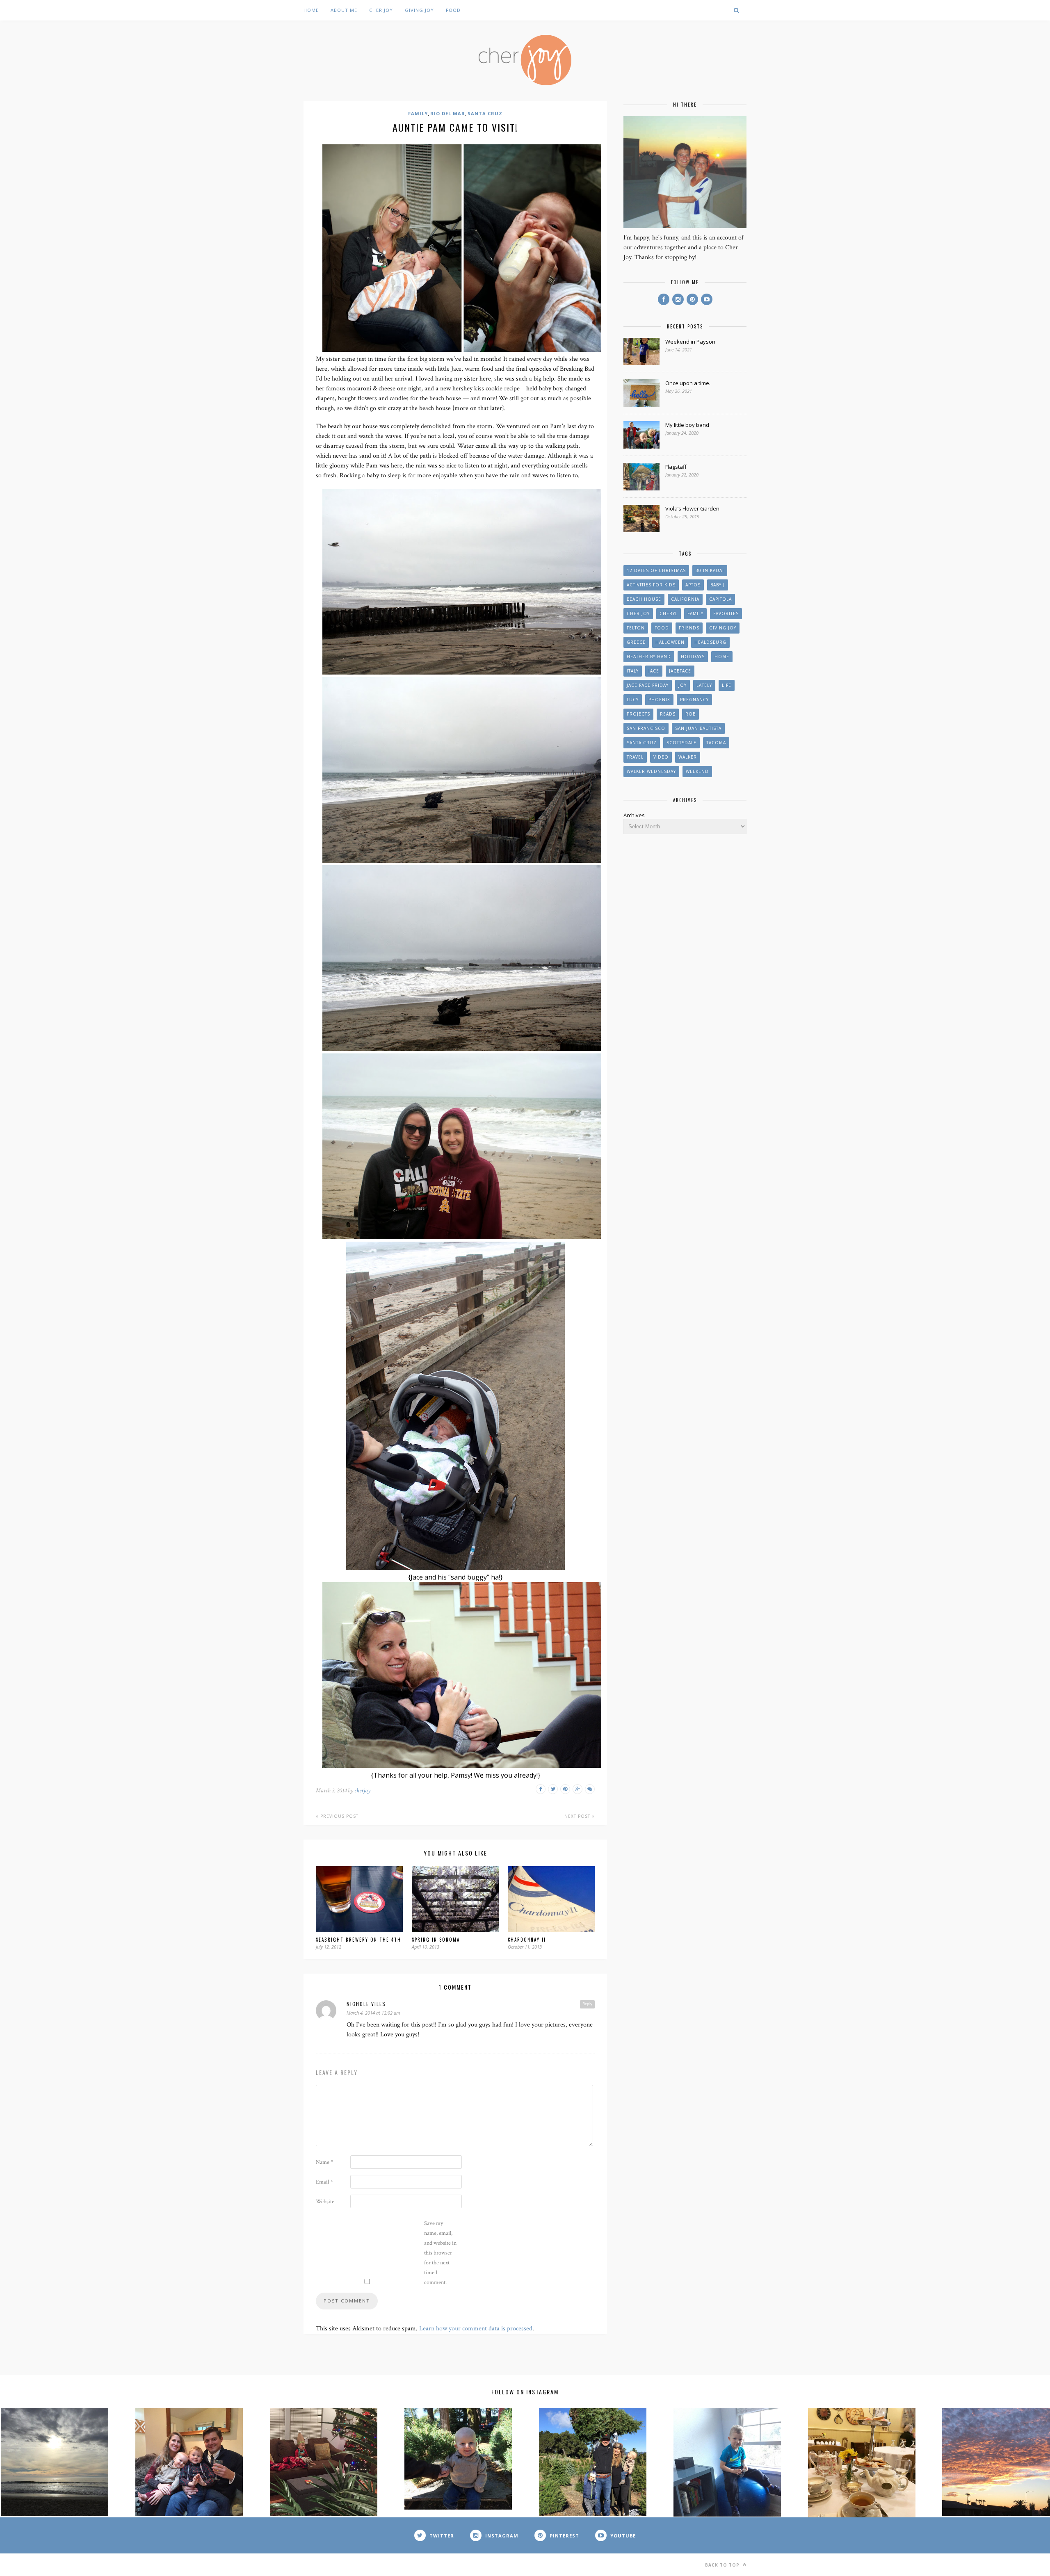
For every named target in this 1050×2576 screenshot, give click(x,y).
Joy (682, 685)
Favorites (726, 613)
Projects (638, 714)
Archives (634, 815)
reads (668, 714)
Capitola (720, 599)
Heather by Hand (649, 657)
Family (418, 113)
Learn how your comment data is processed (476, 2329)
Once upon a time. (688, 383)
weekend (697, 771)
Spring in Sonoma (436, 1940)
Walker (688, 757)
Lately (704, 685)
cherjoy (362, 1791)
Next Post (578, 1816)
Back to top (723, 2565)
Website (325, 2202)
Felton (636, 628)
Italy (633, 671)
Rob (690, 714)
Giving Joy (419, 10)
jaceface (680, 671)
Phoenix (659, 700)
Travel (635, 757)
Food (453, 10)
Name (324, 2162)
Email (324, 2182)
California (685, 599)
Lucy (633, 700)
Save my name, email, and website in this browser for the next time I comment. (440, 2253)
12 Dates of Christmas (656, 570)
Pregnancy (694, 700)
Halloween (670, 642)
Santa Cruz (485, 113)
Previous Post (339, 1816)
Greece (636, 642)
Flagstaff (676, 467)
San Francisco (646, 728)
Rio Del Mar (448, 113)
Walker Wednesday (651, 771)
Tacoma (716, 743)
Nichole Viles (366, 2004)
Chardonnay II (527, 1940)
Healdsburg (710, 642)
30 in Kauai (710, 570)
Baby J (718, 585)
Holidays (693, 657)
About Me (344, 10)
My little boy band (687, 425)
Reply (587, 2004)
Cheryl (669, 613)
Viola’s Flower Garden (692, 508)
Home (311, 10)
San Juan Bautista (698, 728)
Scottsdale (681, 743)
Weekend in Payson (690, 342)
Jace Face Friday (648, 685)
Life (727, 685)
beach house (644, 599)
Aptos (693, 585)
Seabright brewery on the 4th (358, 1940)
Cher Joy (381, 10)
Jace (654, 671)
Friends (689, 628)
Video (661, 757)
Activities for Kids (651, 585)
